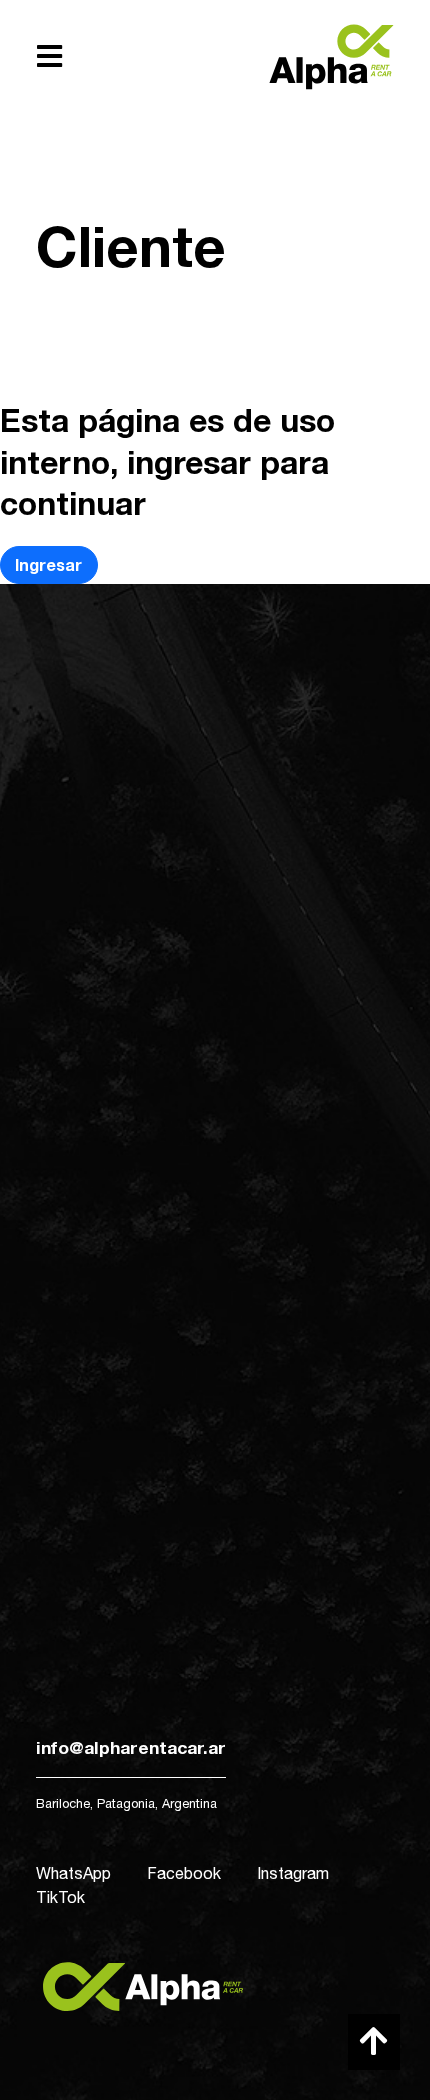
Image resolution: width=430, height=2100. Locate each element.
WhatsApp (73, 1873)
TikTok (60, 1897)
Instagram (293, 1873)
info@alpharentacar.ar (131, 1747)
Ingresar (48, 564)
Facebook (184, 1873)
